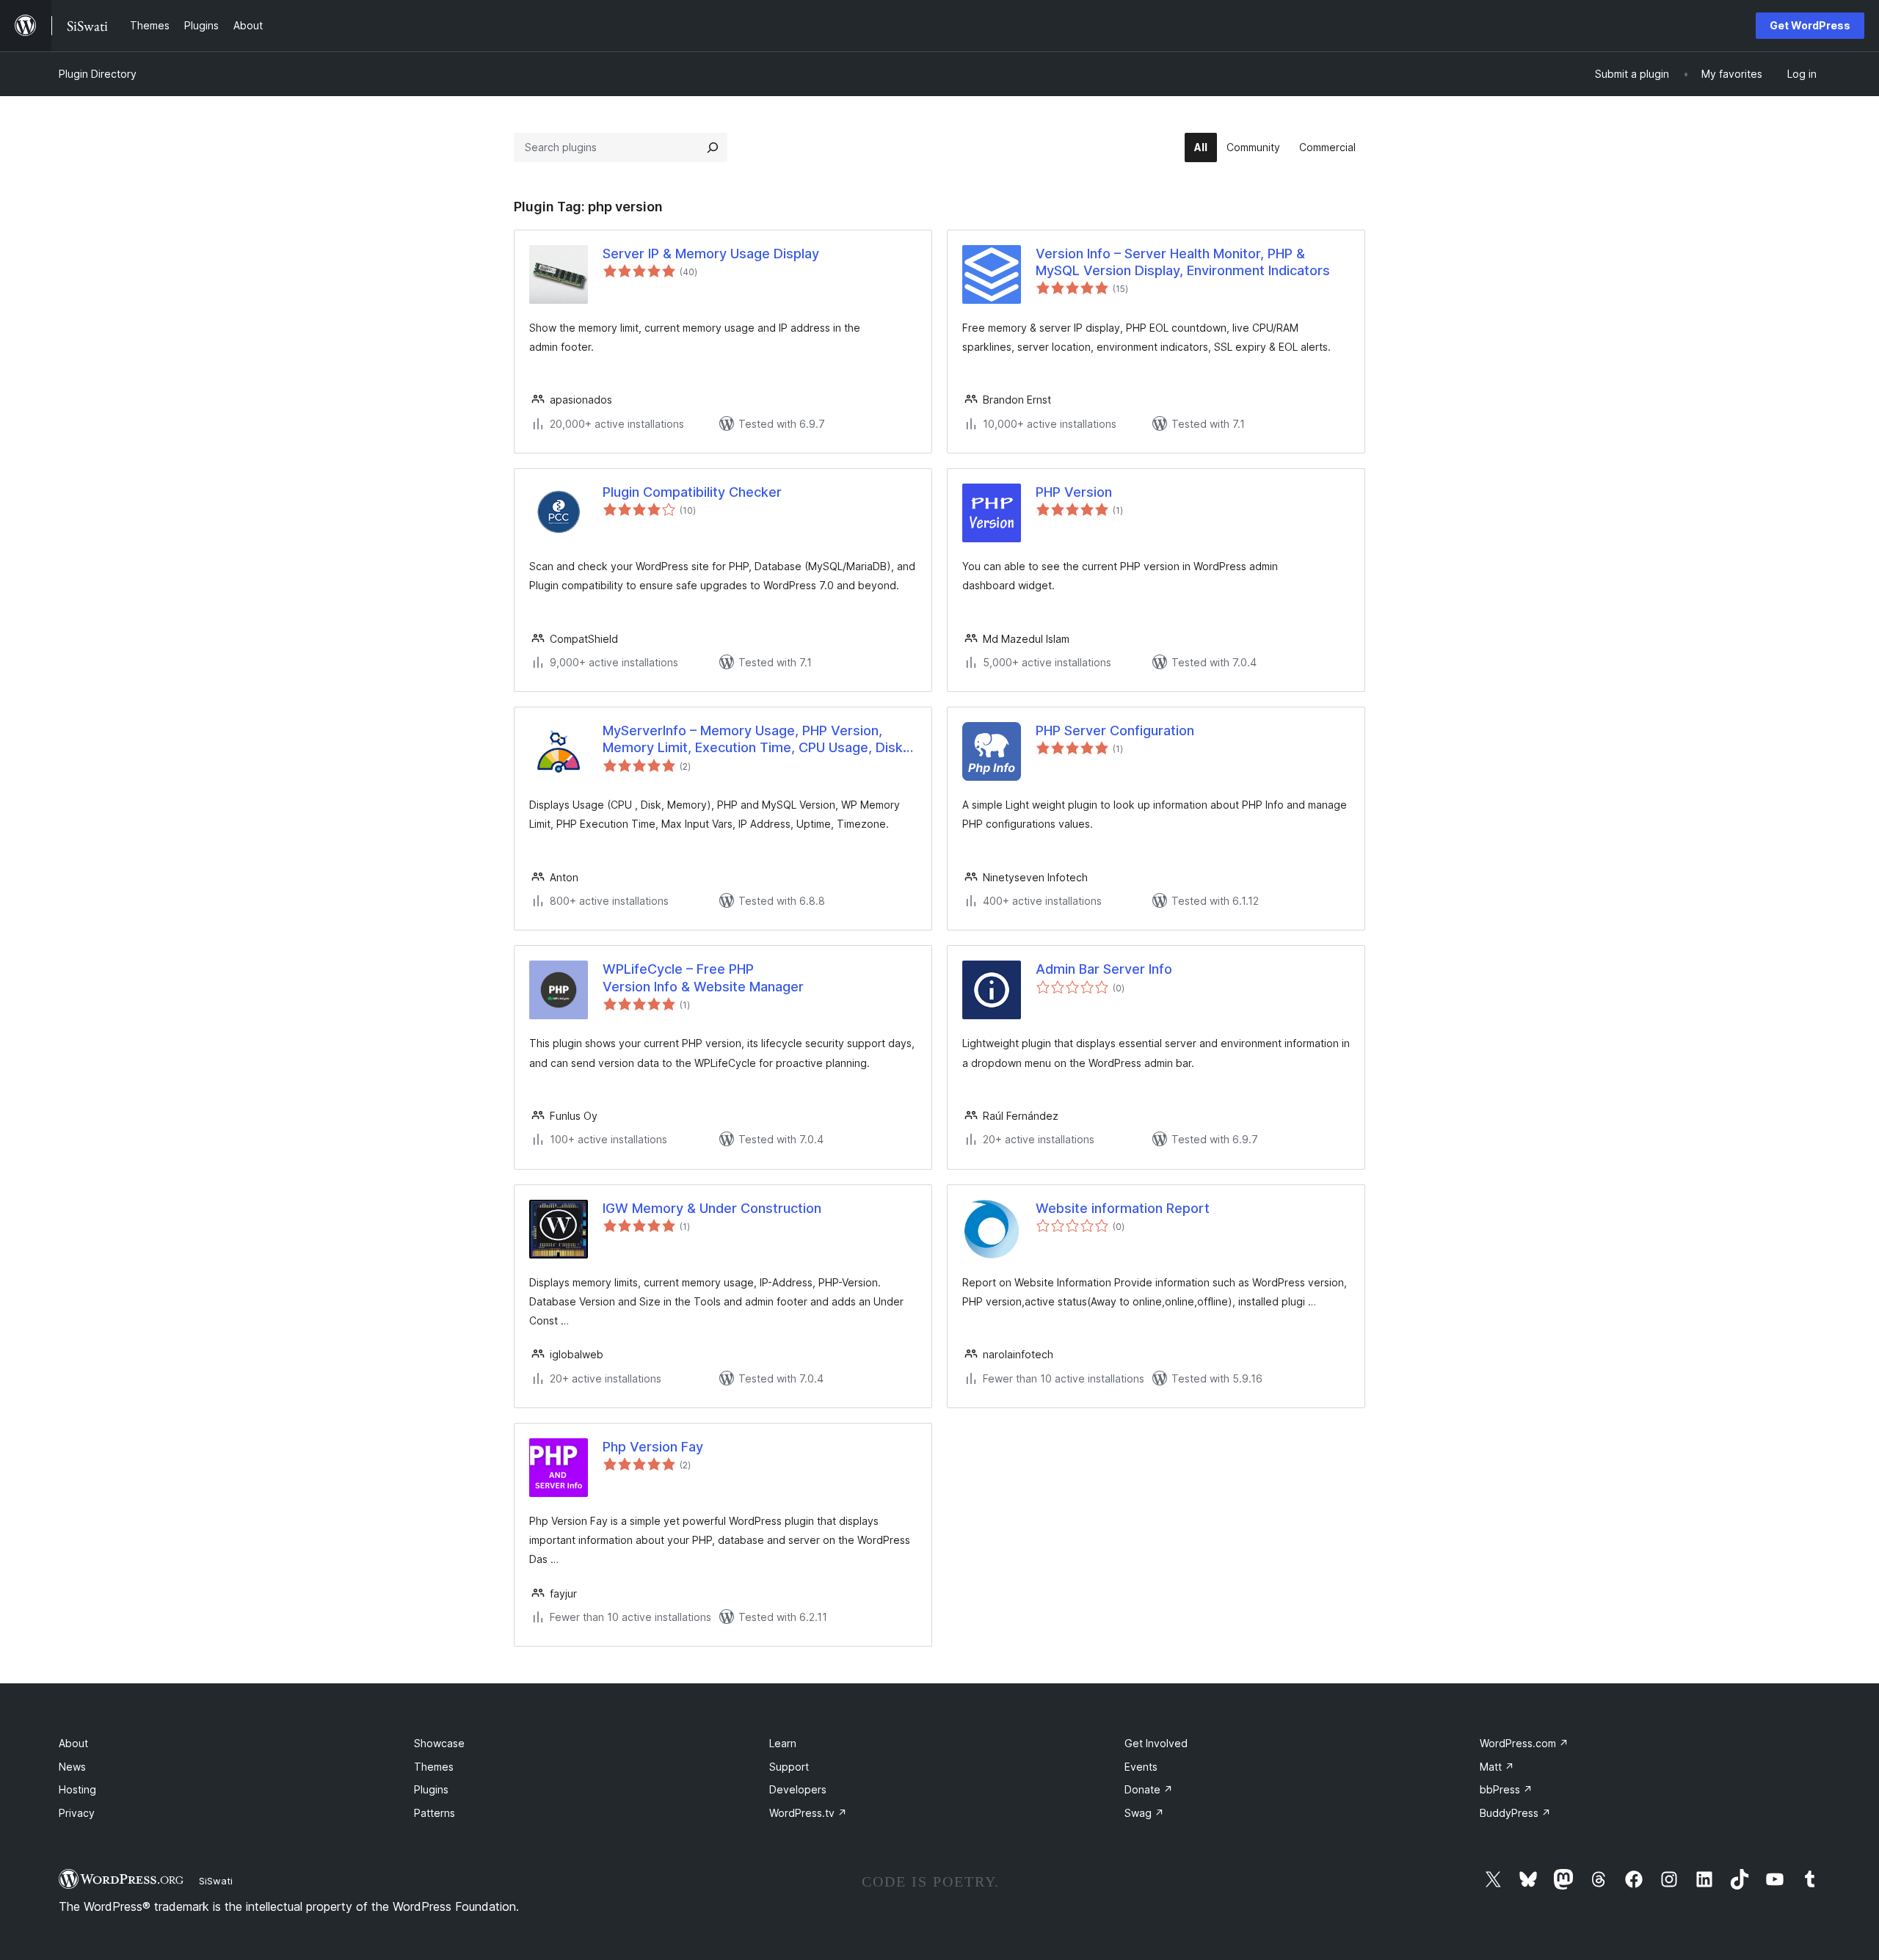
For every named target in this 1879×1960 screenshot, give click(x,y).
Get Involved (1156, 1743)
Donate (1149, 1789)
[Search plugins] (713, 147)
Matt (1497, 1767)
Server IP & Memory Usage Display (711, 254)
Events (1141, 1767)
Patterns (435, 1813)
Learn (783, 1743)
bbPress (1506, 1789)
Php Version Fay (653, 1447)
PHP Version (1074, 492)
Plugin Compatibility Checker (692, 492)
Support (789, 1767)
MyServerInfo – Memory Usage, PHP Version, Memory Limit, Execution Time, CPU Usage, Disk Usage (753, 740)
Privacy (77, 1813)
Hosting (77, 1789)
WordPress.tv (808, 1813)
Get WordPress (1810, 25)
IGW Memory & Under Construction (712, 1208)
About (73, 1743)
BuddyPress (1515, 1813)
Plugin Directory (98, 74)
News (72, 1767)
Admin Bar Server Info (1104, 969)
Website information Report (1123, 1208)
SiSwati (216, 1881)
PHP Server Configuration (1115, 731)
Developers (798, 1789)
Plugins (431, 1789)
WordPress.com (1524, 1743)
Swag (1144, 1813)
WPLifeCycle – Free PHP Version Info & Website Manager (703, 977)
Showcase (439, 1743)
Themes (434, 1767)
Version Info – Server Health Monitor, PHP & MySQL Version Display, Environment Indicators (1183, 262)
